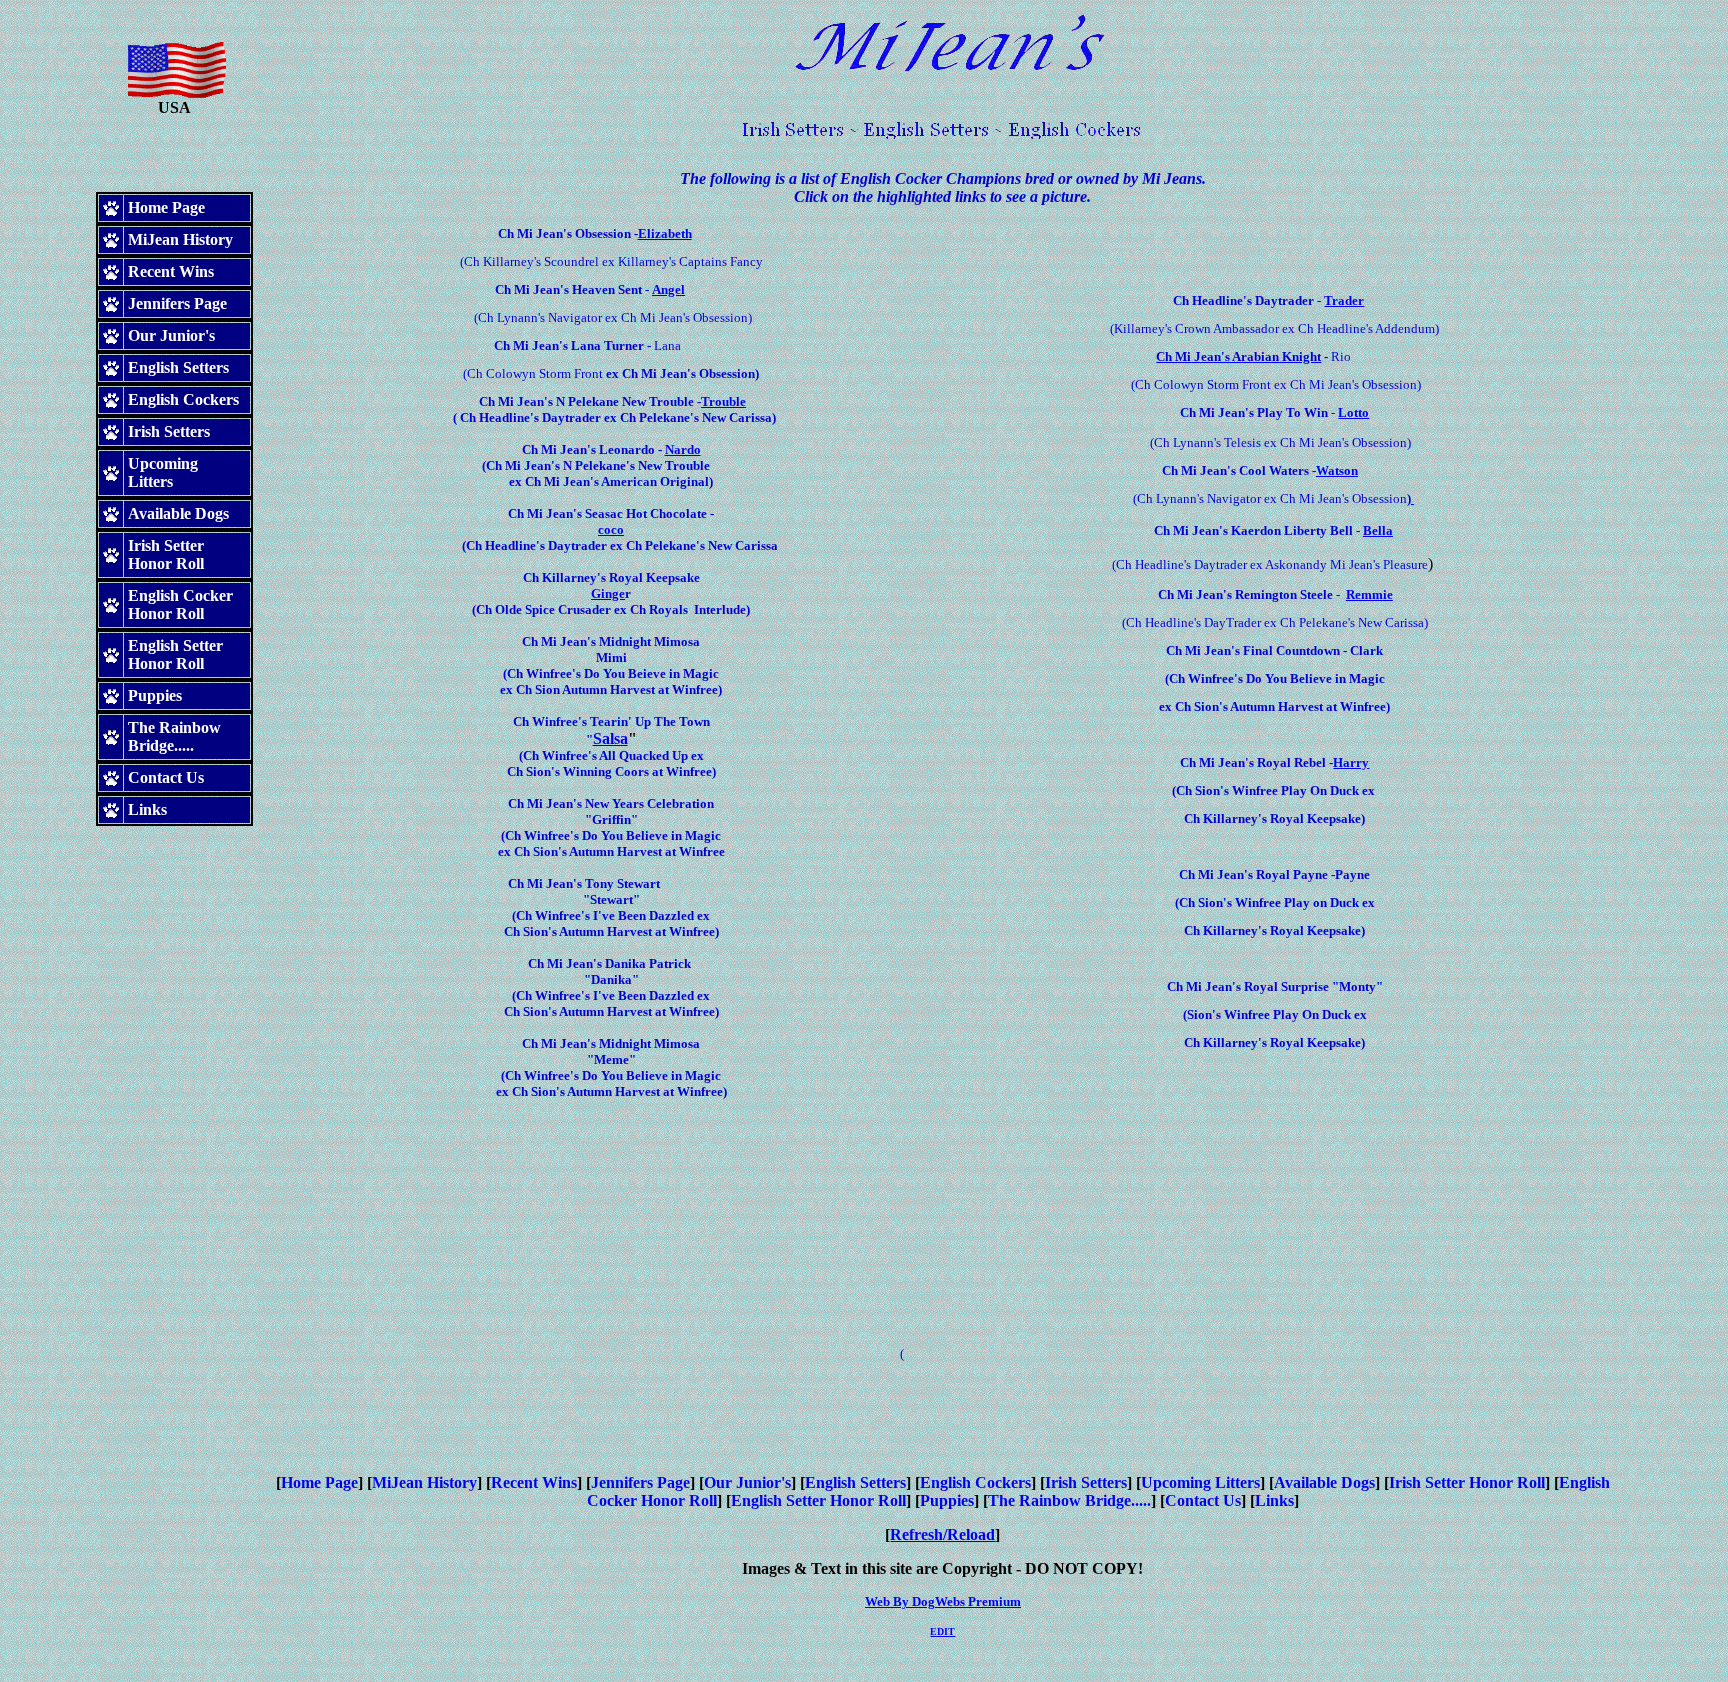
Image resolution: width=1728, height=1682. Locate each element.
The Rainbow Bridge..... (1069, 1500)
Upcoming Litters (1200, 1482)
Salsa (610, 738)
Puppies (947, 1500)
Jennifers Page (640, 1482)
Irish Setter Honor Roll (1467, 1482)
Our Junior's (747, 1482)
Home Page (319, 1482)
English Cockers (975, 1482)
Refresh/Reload (942, 1534)
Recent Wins (534, 1482)
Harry (1351, 762)
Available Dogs (1324, 1482)
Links (1274, 1500)
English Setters (855, 1482)
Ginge (608, 593)
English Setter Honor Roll (818, 1500)
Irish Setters (1086, 1482)
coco (611, 529)
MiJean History (424, 1482)
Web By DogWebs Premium (943, 1601)
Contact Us (1203, 1500)
